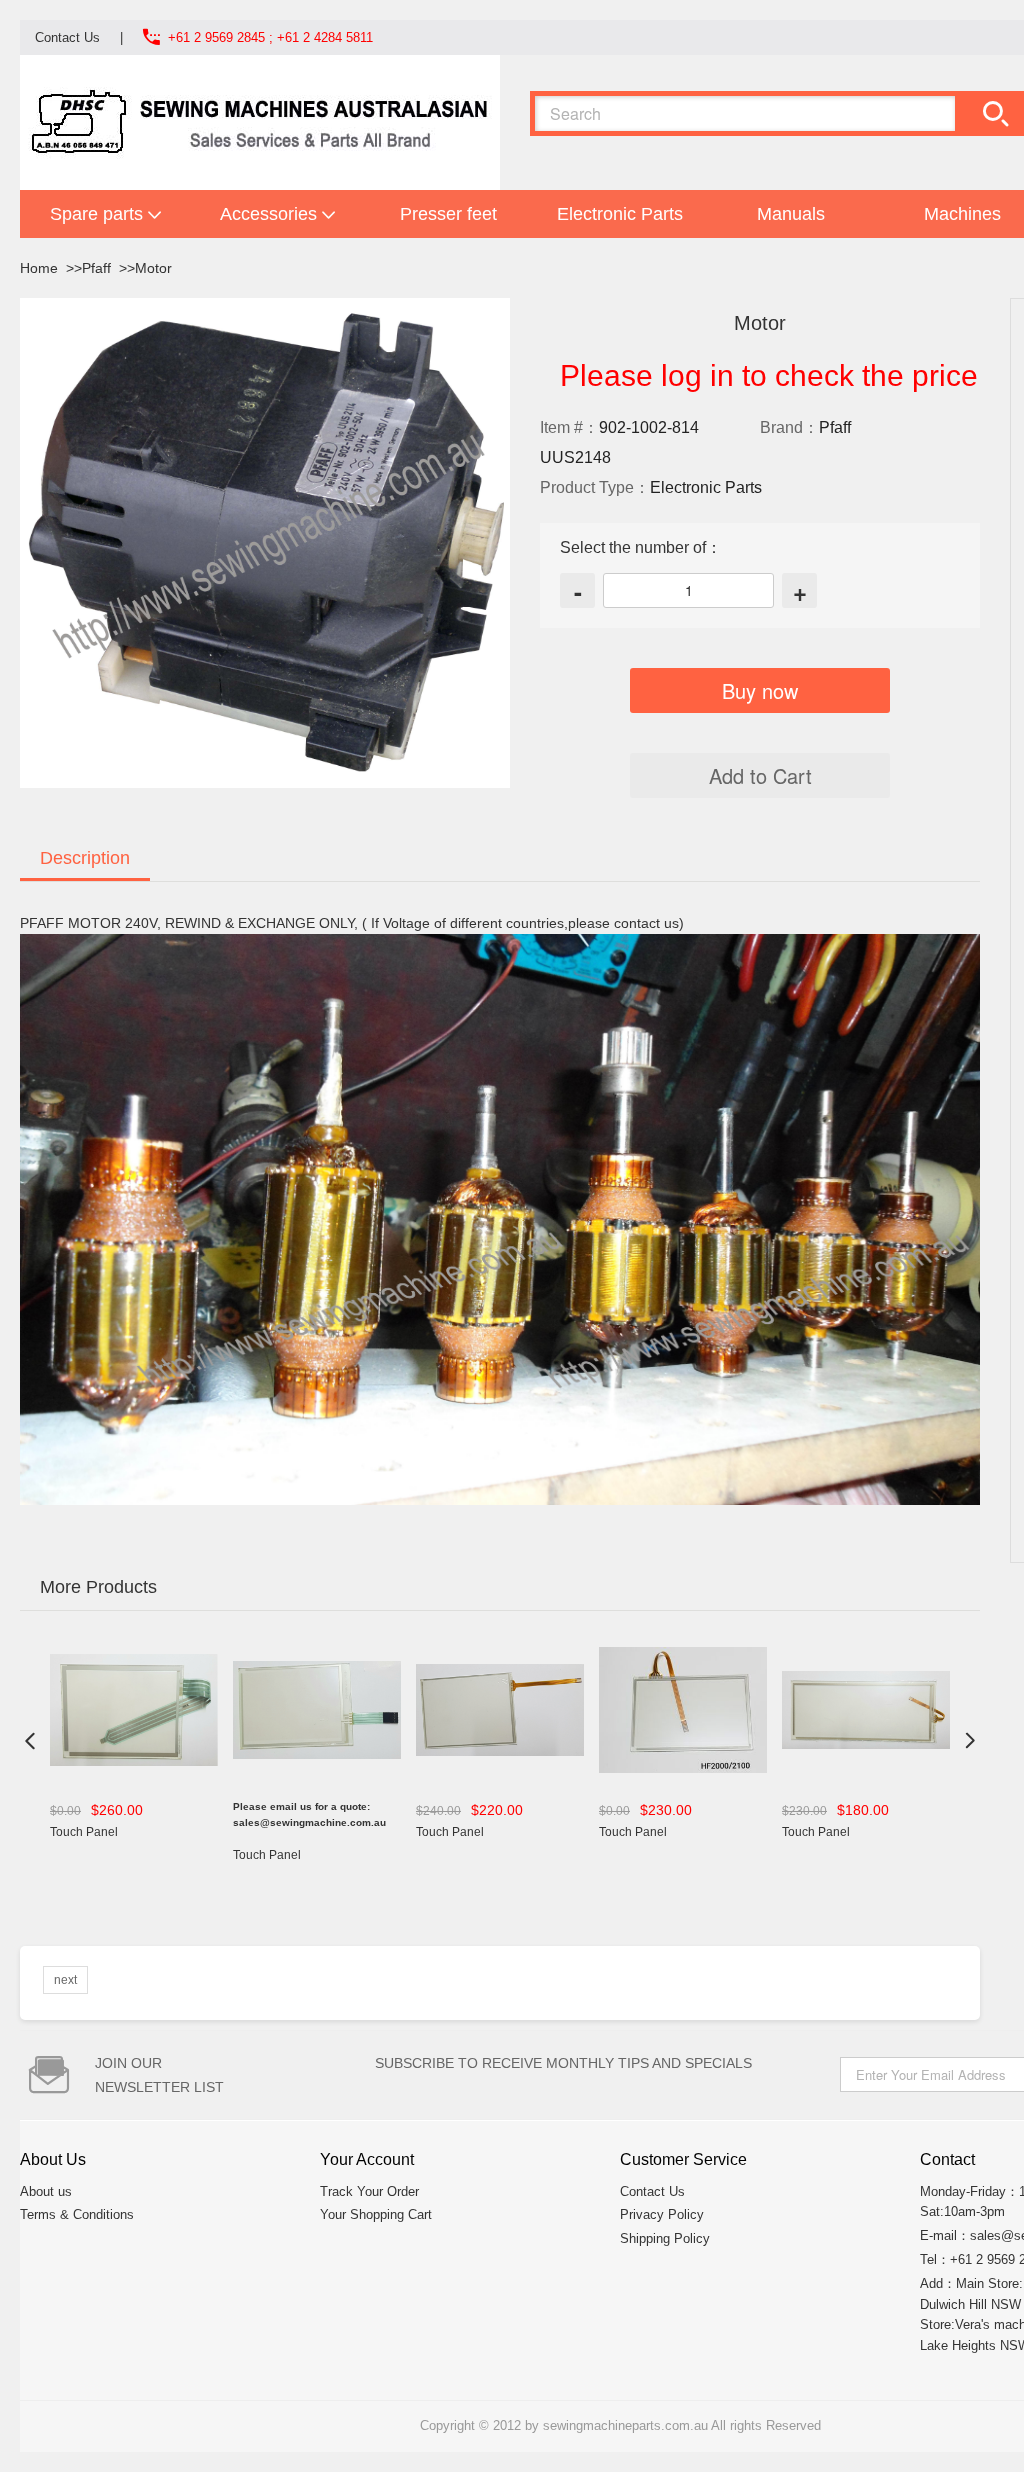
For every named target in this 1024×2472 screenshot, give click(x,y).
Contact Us (67, 37)
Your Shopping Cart (376, 2214)
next (65, 1980)
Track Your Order (369, 2191)
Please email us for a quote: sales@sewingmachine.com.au (309, 1814)
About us (46, 2191)
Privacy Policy (662, 2214)
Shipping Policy (665, 2238)
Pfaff (96, 268)
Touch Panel (84, 1832)
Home (39, 268)
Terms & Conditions (77, 2214)
